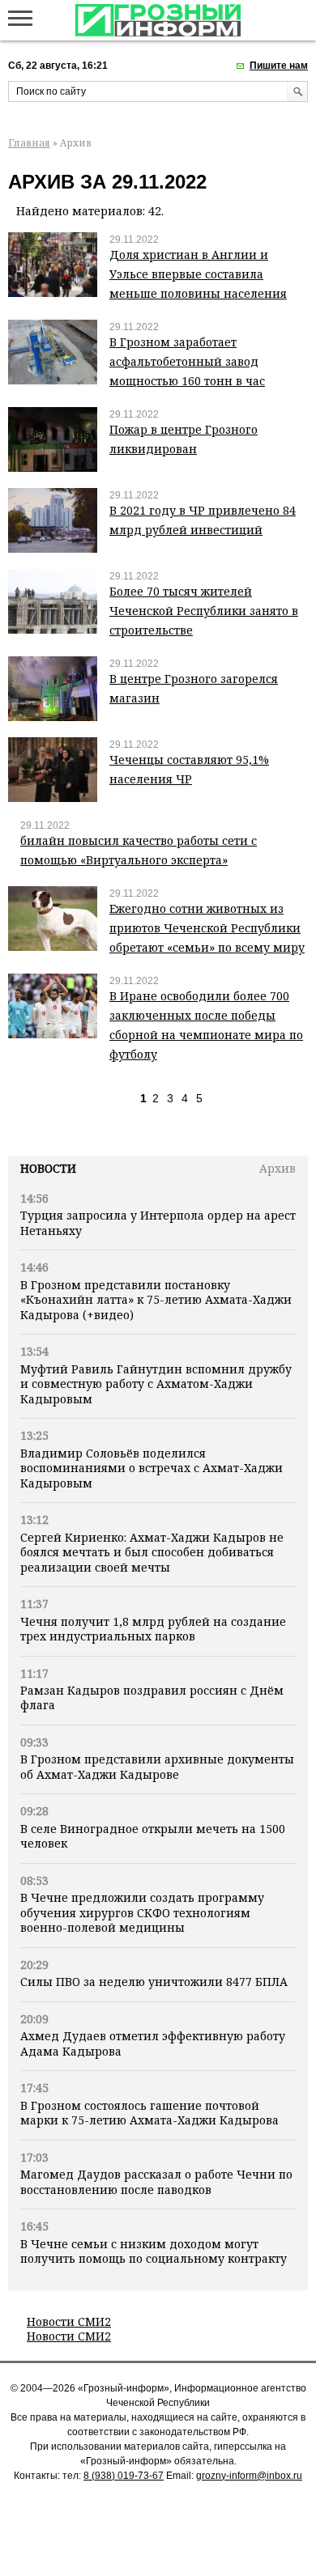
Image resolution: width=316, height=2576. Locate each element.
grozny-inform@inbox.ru (249, 2476)
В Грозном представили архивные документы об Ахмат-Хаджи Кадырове (157, 1766)
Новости (48, 1168)
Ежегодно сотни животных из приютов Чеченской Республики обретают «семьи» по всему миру (207, 928)
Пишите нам (279, 66)
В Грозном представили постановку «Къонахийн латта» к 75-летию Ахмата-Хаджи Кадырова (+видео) (156, 1300)
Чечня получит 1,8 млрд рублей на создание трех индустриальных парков (153, 1629)
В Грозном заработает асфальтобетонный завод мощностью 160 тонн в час (187, 361)
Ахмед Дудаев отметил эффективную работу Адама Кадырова (153, 2043)
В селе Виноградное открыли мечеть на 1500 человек (153, 1836)
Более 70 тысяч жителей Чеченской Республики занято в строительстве (204, 611)
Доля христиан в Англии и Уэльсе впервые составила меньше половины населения (198, 274)
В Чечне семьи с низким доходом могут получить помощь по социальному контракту (154, 2251)
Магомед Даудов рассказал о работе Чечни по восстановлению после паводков (156, 2181)
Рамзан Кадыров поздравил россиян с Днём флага (152, 1698)
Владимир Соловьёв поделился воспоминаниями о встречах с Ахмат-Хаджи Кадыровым (152, 1468)
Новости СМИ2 (69, 2321)
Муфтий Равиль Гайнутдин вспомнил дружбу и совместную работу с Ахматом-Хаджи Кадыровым (156, 1384)
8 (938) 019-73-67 (124, 2476)
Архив (278, 1168)
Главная (29, 143)
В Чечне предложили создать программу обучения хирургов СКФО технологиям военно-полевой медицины (142, 1912)
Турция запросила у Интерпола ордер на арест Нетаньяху (158, 1222)
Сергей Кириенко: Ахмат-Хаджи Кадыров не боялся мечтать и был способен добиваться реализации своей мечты (152, 1552)
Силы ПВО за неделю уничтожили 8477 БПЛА (154, 1982)
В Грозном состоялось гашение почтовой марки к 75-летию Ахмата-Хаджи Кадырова (149, 2113)
